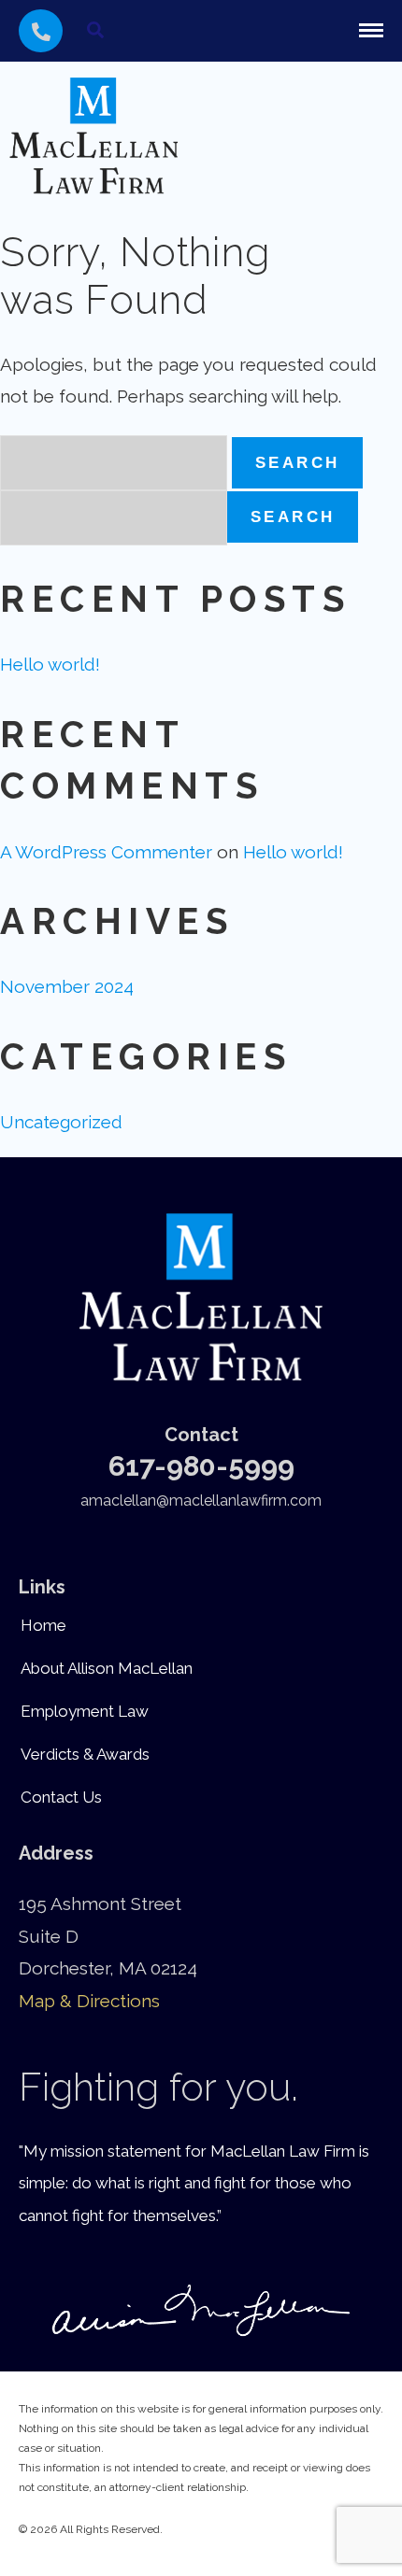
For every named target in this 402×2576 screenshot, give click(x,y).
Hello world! (50, 664)
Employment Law (85, 1711)
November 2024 (67, 986)
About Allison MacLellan (107, 1668)
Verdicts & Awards (85, 1754)
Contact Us (61, 1797)
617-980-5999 (201, 1466)
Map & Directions (89, 2001)
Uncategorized (61, 1122)
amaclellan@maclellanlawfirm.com (201, 1500)
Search (293, 517)
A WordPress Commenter (106, 852)
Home (43, 1625)
